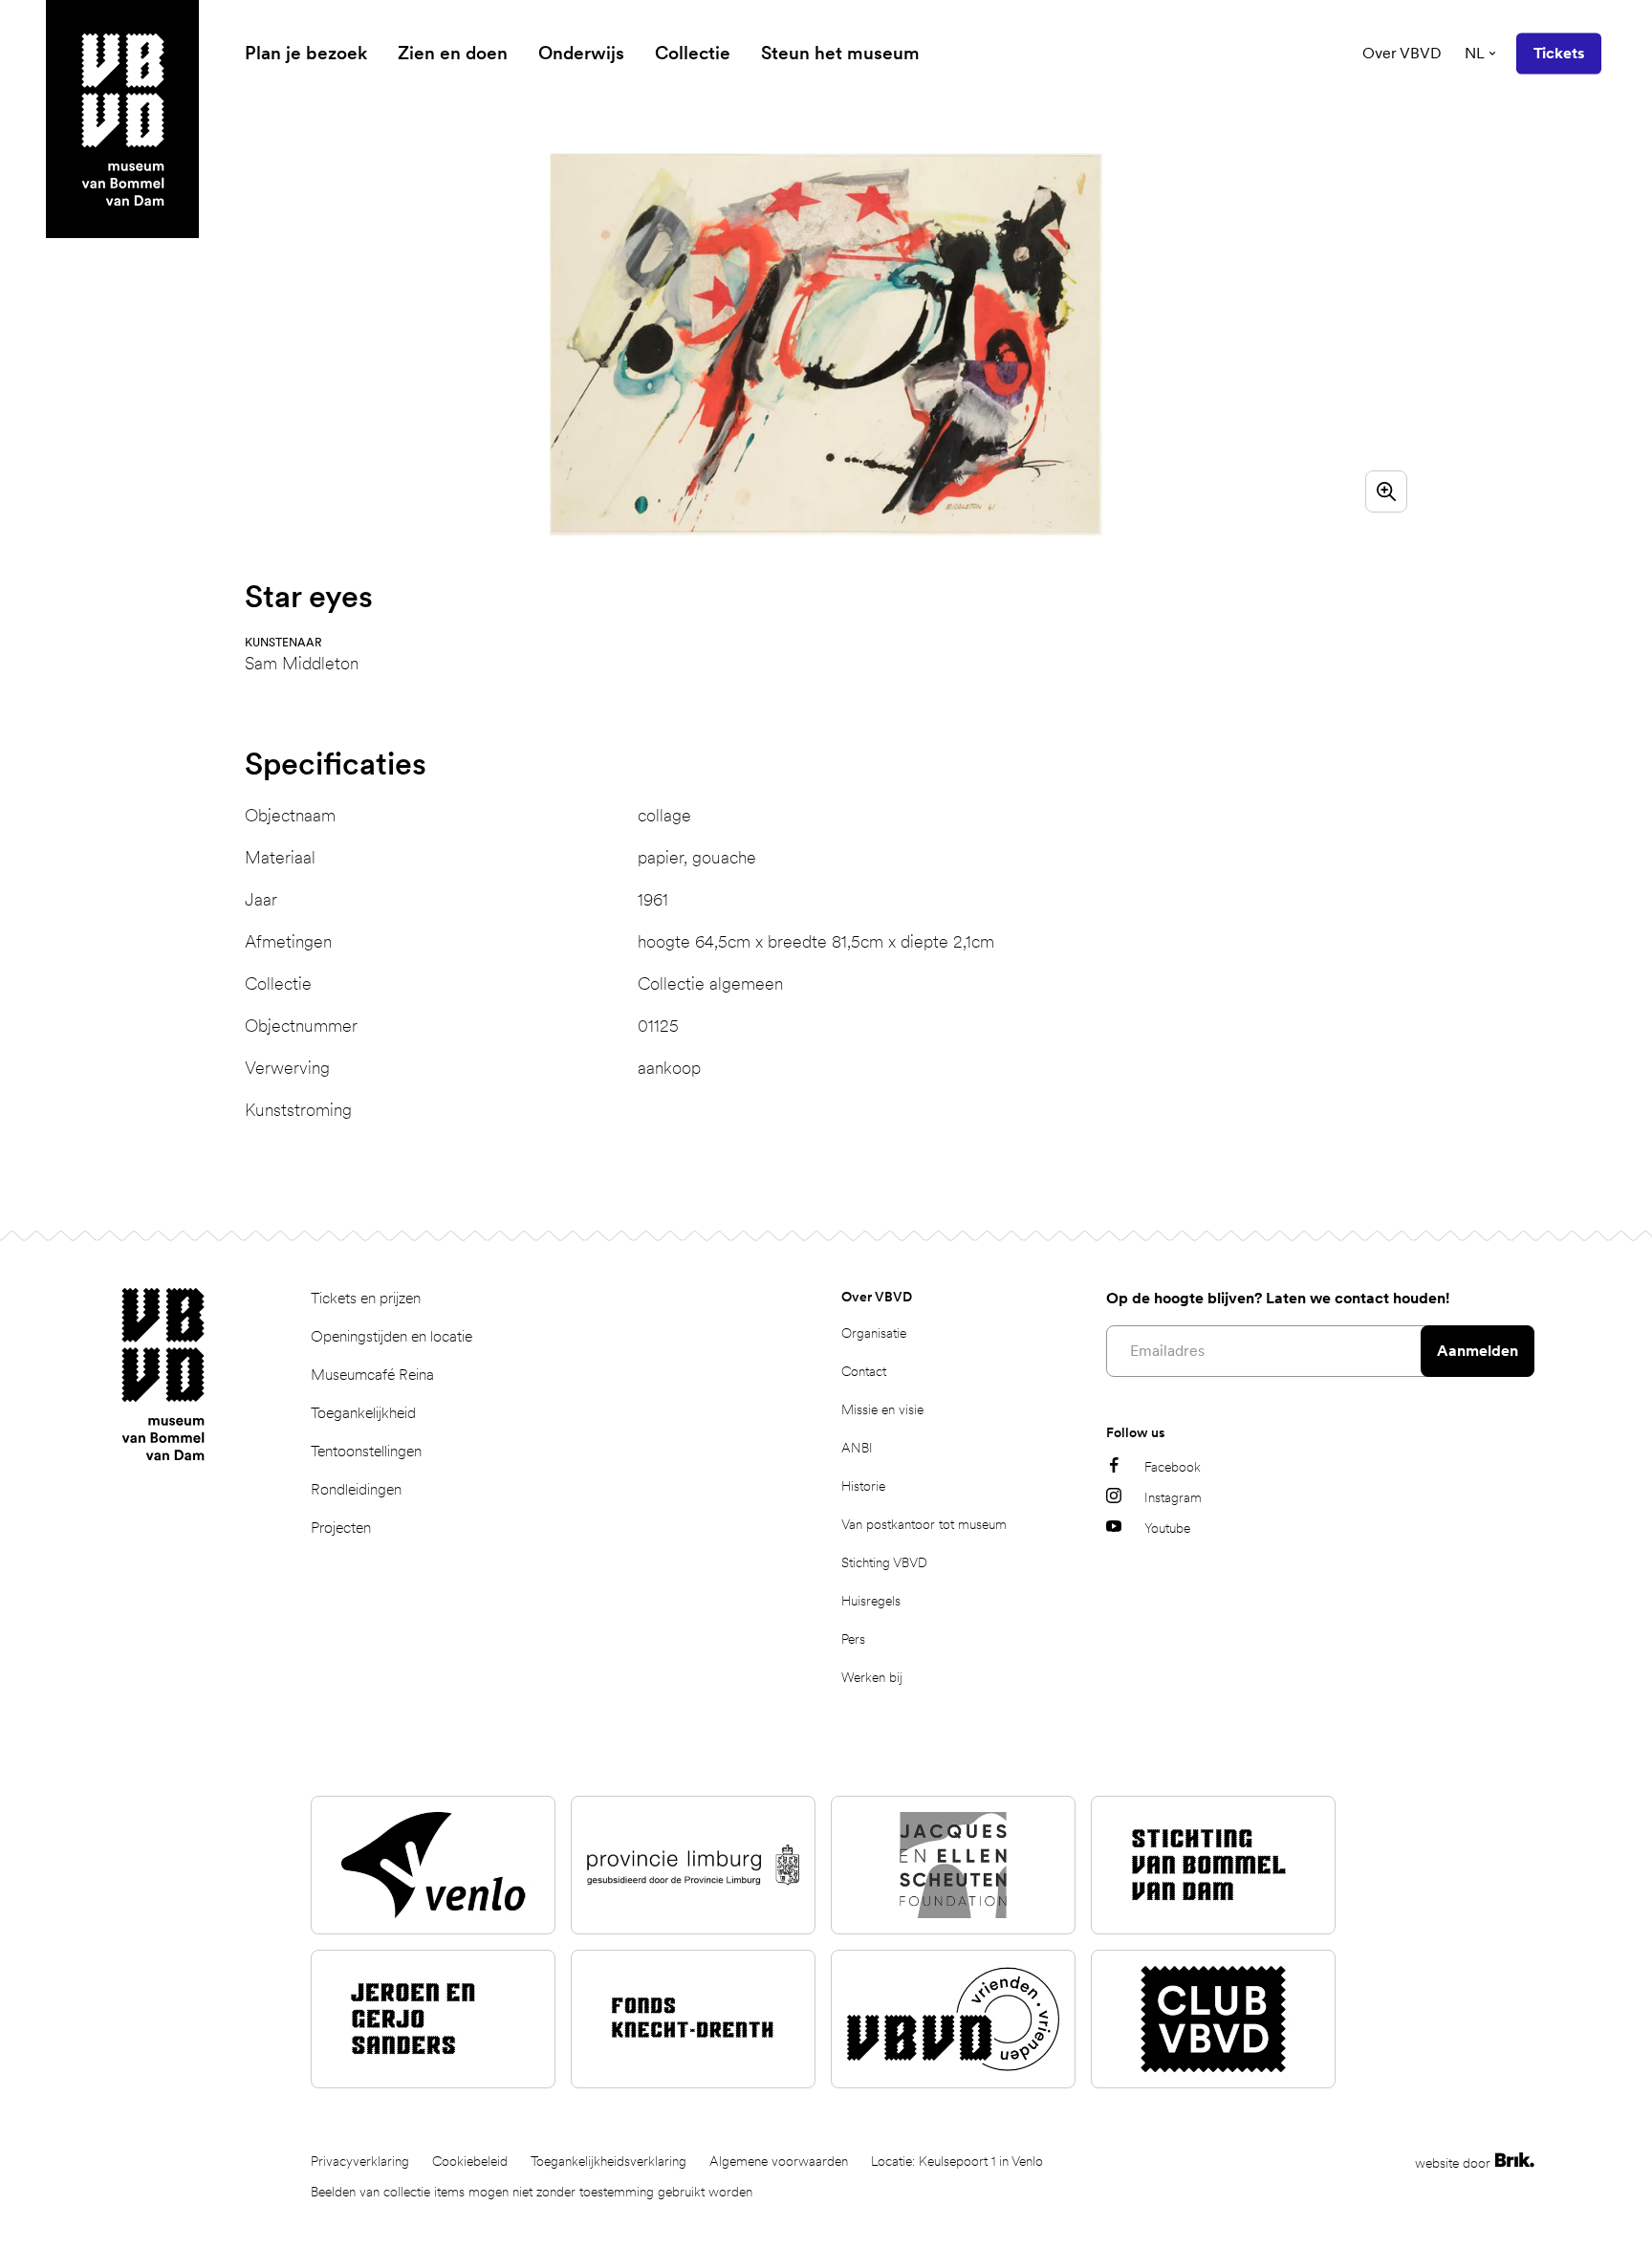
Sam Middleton (302, 663)
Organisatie (874, 1333)
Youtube (1167, 1528)
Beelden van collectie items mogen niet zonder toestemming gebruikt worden (532, 2192)
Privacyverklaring (360, 2161)
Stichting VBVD (884, 1562)
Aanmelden (1478, 1351)
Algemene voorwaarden (779, 2161)
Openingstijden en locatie (391, 1336)
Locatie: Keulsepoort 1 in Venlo (957, 2161)
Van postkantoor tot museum (924, 1524)
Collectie (693, 53)
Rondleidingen (356, 1489)
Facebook (1173, 1467)
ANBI (857, 1448)
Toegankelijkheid (363, 1413)
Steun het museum (840, 53)
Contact (864, 1371)
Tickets (1559, 53)
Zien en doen (453, 53)
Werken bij (872, 1677)
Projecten (341, 1528)
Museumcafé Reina (372, 1375)
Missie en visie (882, 1409)
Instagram (1173, 1497)
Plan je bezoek (306, 53)
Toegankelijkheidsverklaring (609, 2161)
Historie (863, 1486)
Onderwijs (581, 53)
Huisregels (871, 1601)
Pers (853, 1639)
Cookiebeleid (470, 2161)
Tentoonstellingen (366, 1451)
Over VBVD (1402, 53)
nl (1475, 53)
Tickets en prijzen (366, 1298)
